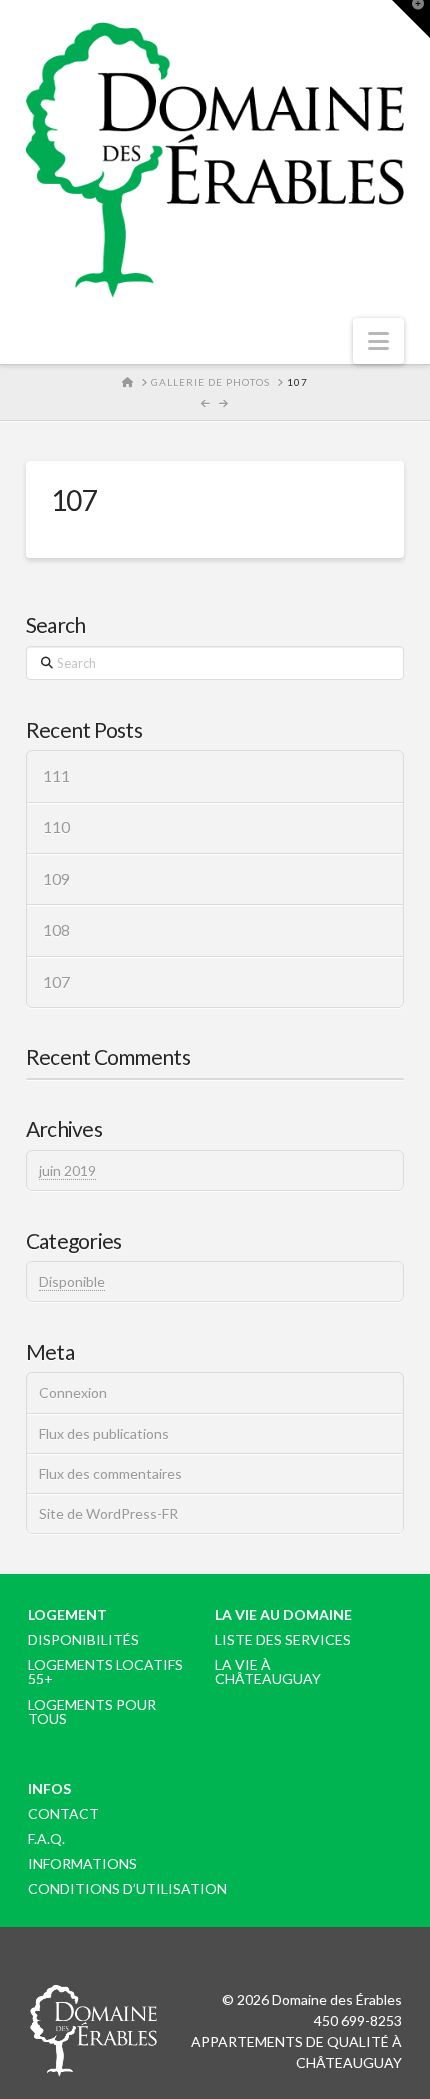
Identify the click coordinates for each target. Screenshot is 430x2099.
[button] (378, 341)
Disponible (72, 1281)
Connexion (73, 1392)
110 (56, 827)
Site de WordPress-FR (108, 1513)
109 (56, 879)
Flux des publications (104, 1433)
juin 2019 (67, 1170)
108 (56, 930)
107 (56, 982)
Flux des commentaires (110, 1473)
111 (56, 776)
